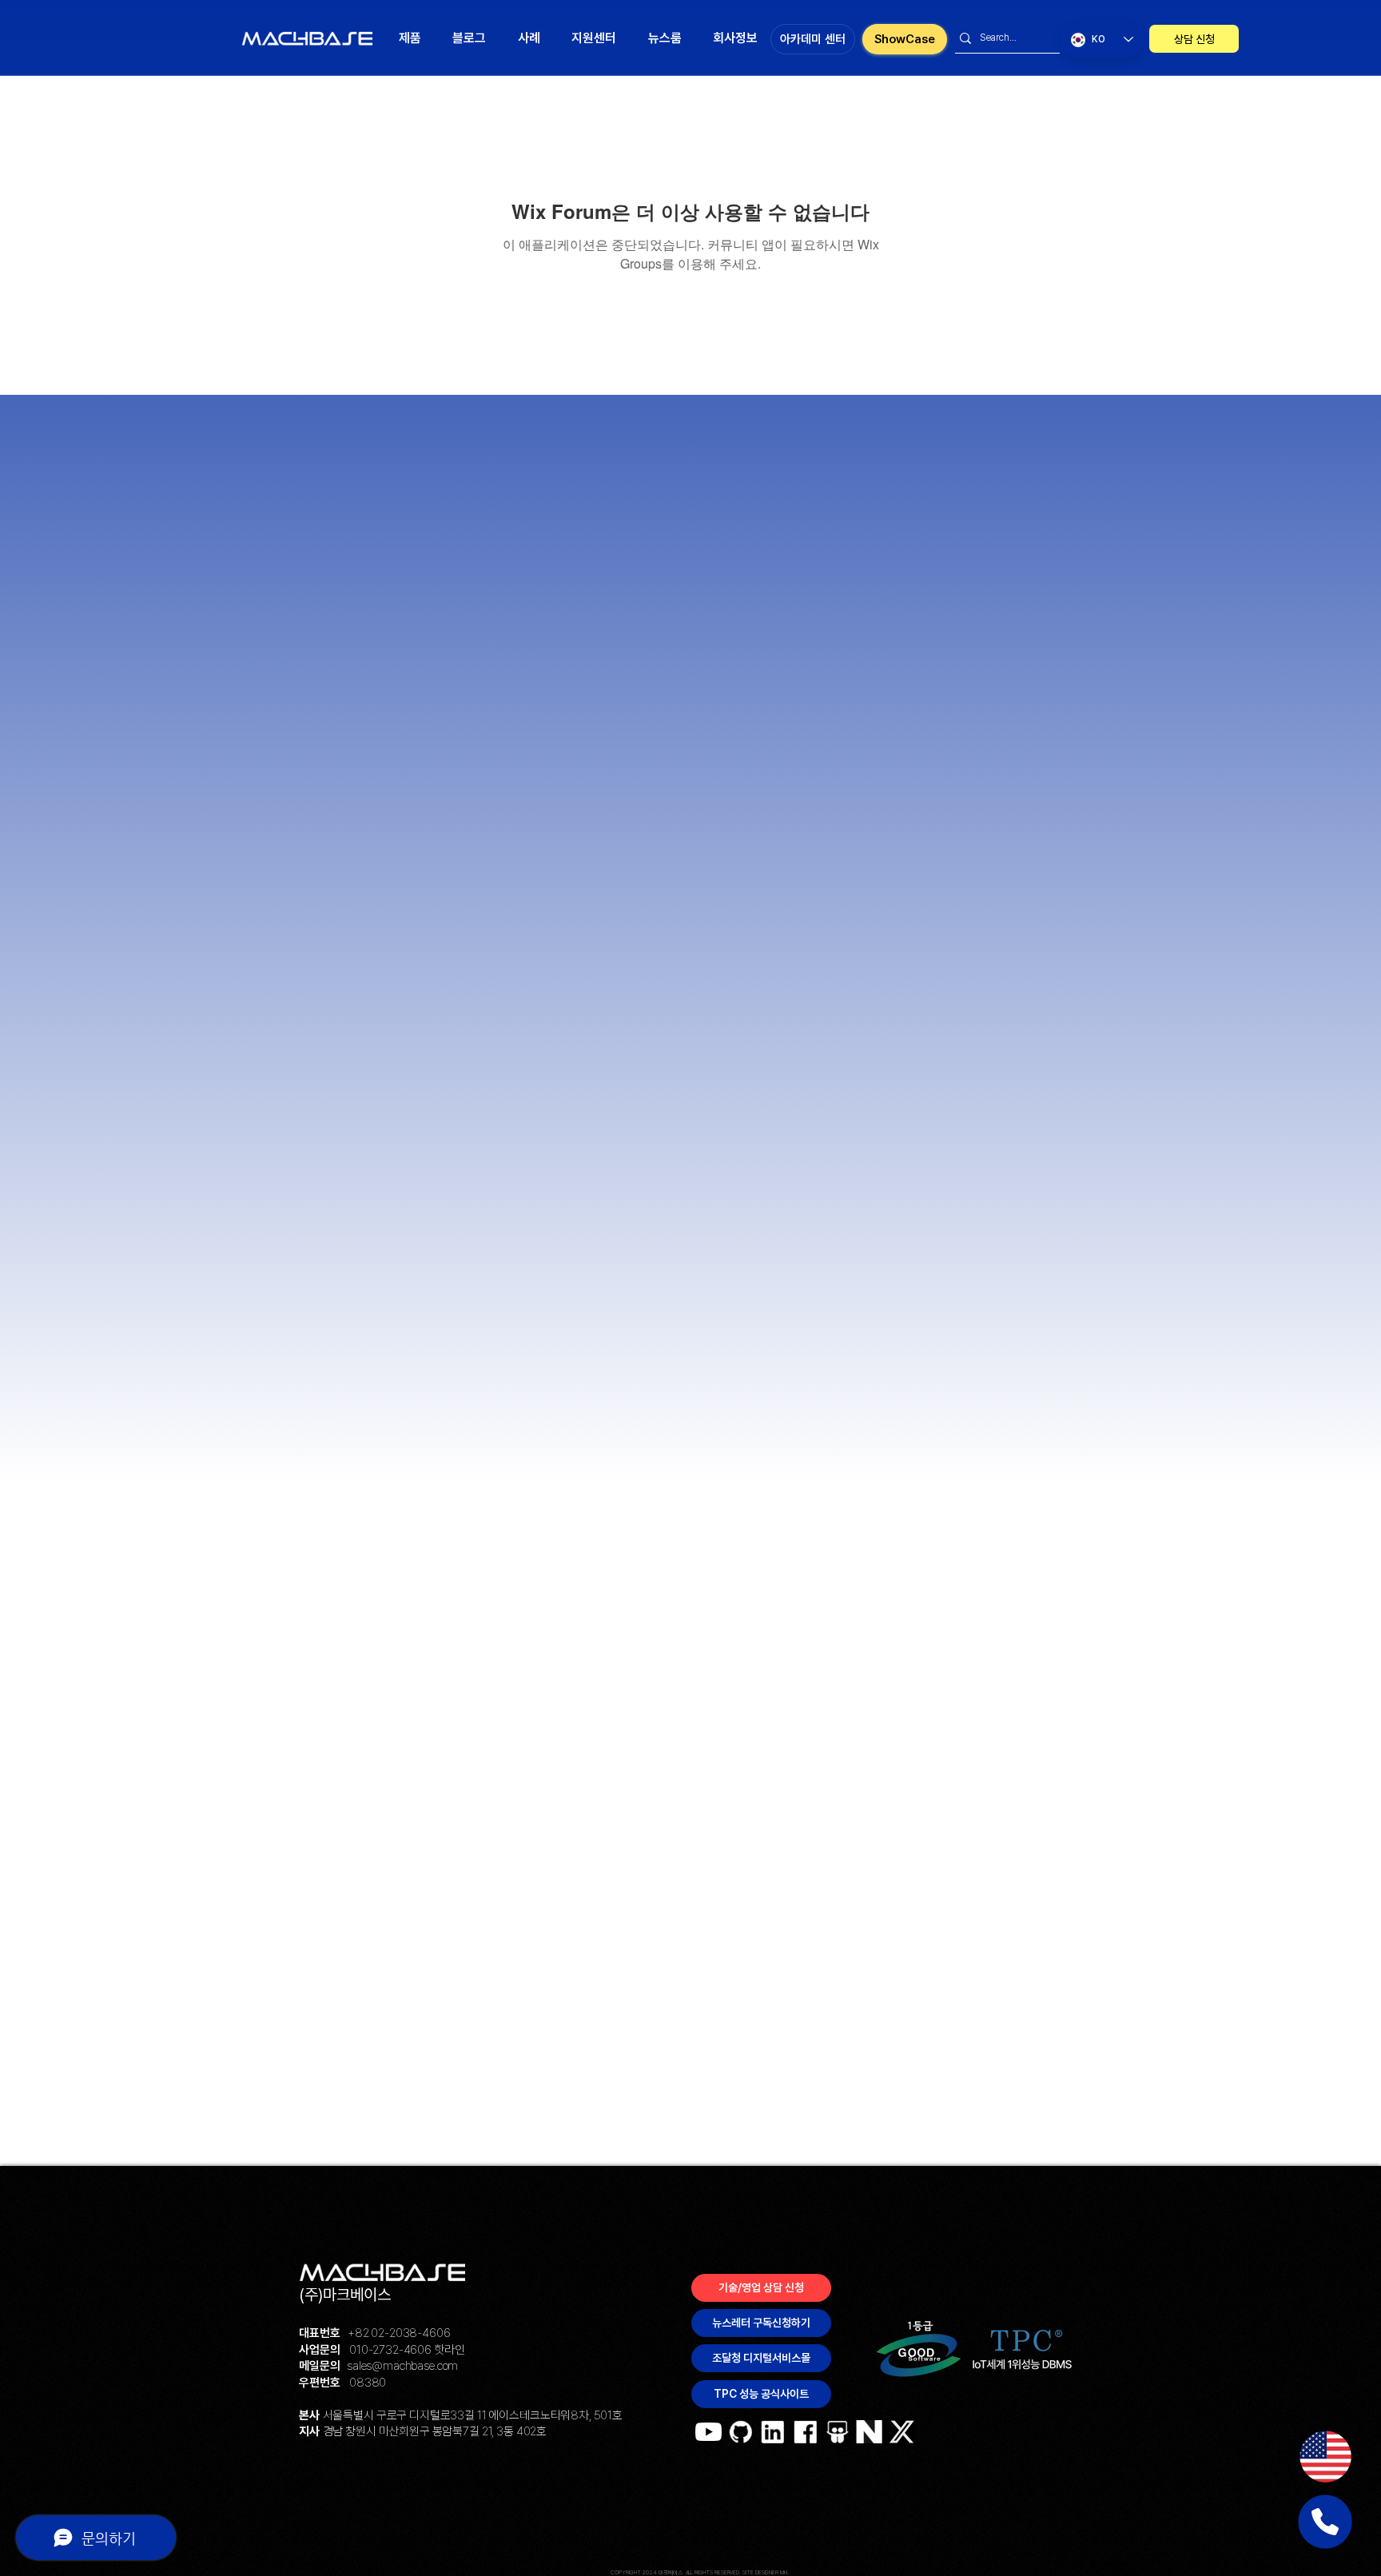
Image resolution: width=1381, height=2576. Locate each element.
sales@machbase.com (402, 2366)
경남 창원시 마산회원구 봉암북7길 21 (408, 2431)
